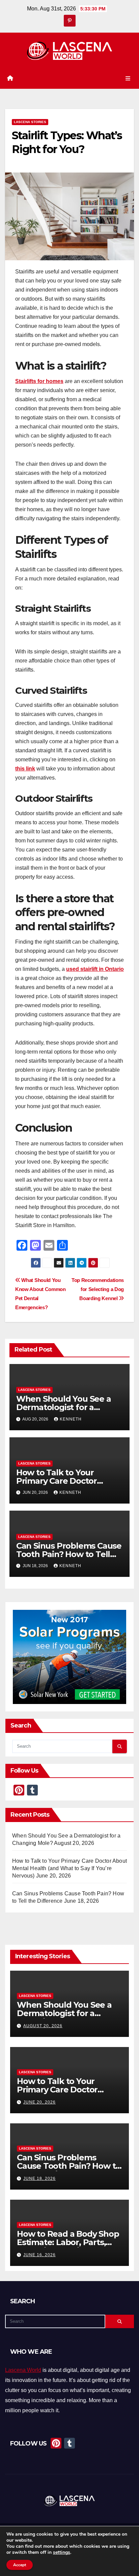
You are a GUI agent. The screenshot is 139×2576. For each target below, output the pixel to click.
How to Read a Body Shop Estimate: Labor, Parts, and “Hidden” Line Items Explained (68, 2246)
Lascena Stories (30, 122)
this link (25, 769)
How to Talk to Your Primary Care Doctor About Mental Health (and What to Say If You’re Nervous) (69, 1868)
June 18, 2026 (39, 2179)
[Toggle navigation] (128, 78)
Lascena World (23, 2370)
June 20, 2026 (39, 2102)
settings (62, 2552)
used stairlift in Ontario (95, 969)
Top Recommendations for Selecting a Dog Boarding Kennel (98, 1289)
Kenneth (71, 1419)
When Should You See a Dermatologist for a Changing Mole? (64, 1407)
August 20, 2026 (43, 2026)
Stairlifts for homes (39, 381)
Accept (20, 2565)
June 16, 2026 (39, 2255)
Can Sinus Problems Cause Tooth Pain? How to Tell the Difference (69, 1554)
